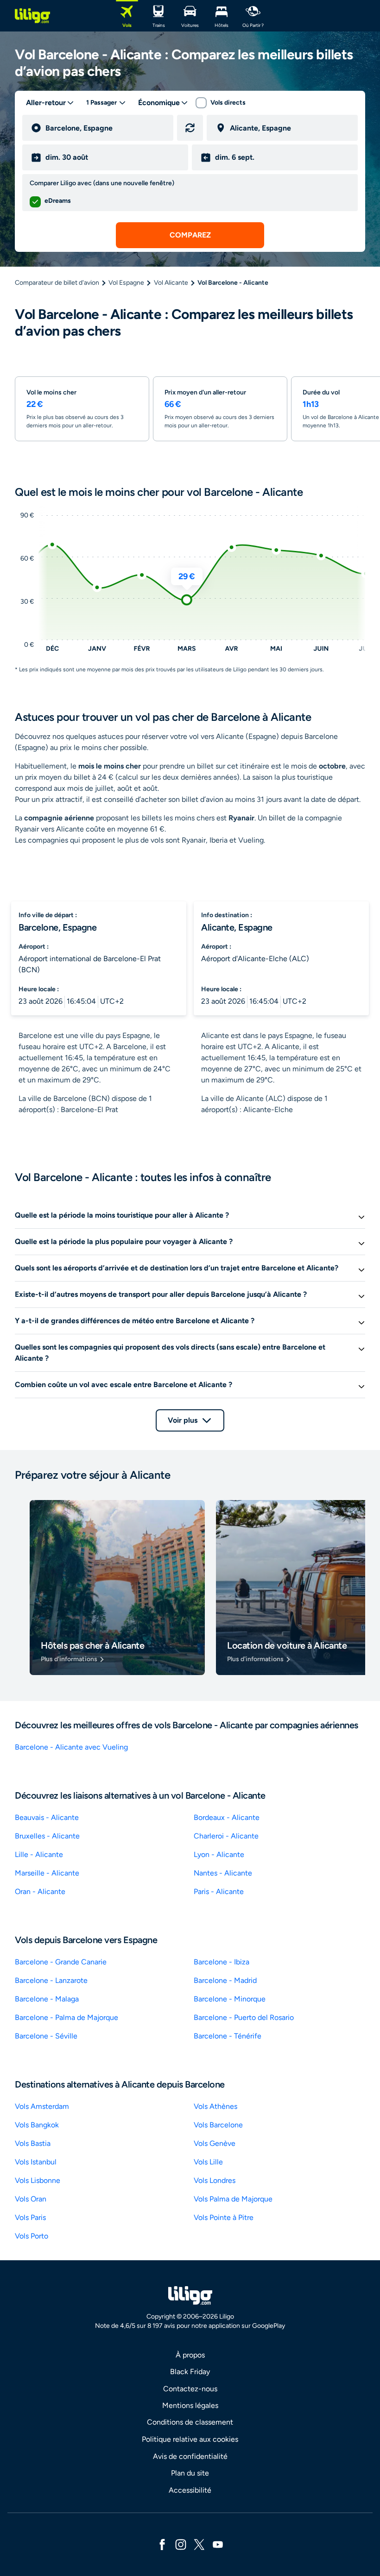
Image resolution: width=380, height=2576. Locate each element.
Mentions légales (190, 2405)
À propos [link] (190, 2355)
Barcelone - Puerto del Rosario (244, 2017)
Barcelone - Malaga (47, 1999)
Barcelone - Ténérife (228, 2036)
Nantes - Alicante (223, 1873)
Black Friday (190, 2372)
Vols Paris (30, 2217)
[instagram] (181, 2544)
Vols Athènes (215, 2106)
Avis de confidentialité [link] (190, 2456)
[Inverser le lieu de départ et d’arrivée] (190, 128)
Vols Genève (215, 2143)
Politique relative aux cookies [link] (190, 2439)
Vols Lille (208, 2162)
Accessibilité (190, 2490)
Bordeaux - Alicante (227, 1817)
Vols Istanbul (36, 2162)
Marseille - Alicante (47, 1873)
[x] (199, 2544)
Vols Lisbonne (38, 2180)
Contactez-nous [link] (190, 2389)
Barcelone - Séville (46, 2036)
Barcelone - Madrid (225, 1980)
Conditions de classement (190, 2422)
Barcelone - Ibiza (222, 1962)
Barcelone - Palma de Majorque (66, 2017)
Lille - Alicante (39, 1854)
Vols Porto (32, 2236)
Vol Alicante (171, 283)
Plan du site (190, 2473)
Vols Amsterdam (42, 2106)
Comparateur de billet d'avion (57, 283)
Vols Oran (31, 2199)
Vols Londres (215, 2180)
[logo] (32, 16)
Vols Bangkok (37, 2125)
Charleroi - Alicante (226, 1836)
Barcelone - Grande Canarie (61, 1962)
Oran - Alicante (40, 1891)
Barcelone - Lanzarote (51, 1980)
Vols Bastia (33, 2143)
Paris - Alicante (219, 1891)
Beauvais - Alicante (47, 1817)
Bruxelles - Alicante (47, 1836)
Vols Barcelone (218, 2125)
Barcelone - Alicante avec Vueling (71, 1747)
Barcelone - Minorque (230, 1999)
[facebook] (162, 2544)
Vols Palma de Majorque (233, 2199)
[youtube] (218, 2544)
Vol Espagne (126, 283)
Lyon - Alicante (219, 1854)
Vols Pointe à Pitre (224, 2217)
